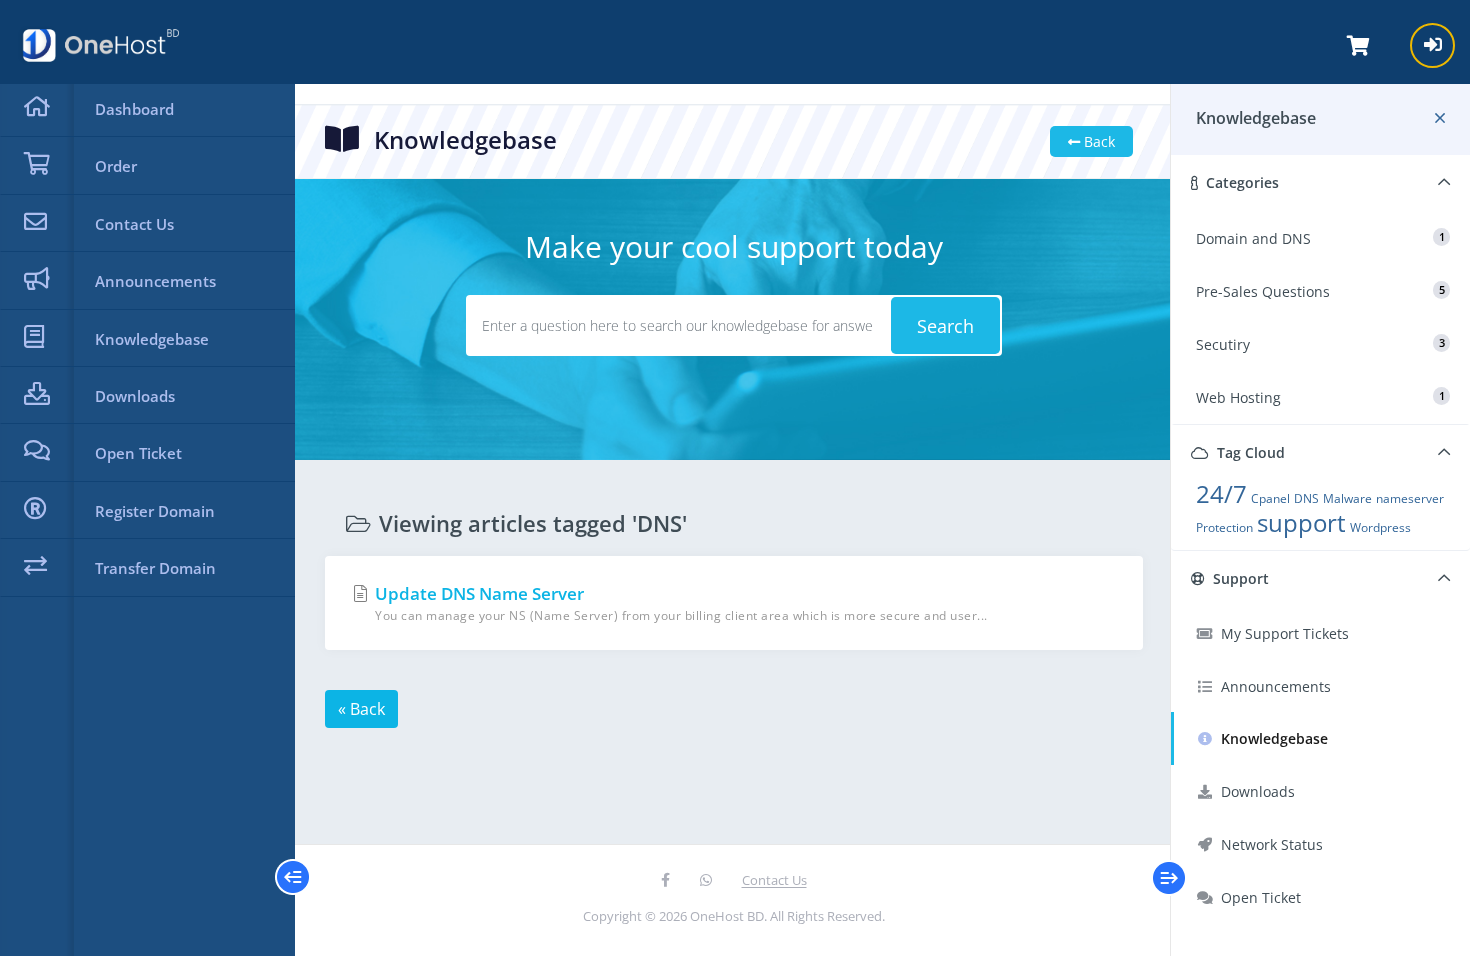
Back (1097, 141)
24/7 (1221, 493)
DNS (1306, 498)
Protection (1224, 527)
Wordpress (1380, 527)
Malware (1347, 498)
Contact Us (774, 880)
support (1301, 522)
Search (945, 326)
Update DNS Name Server (679, 603)
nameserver (1410, 498)
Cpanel (1270, 498)
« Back (361, 709)
